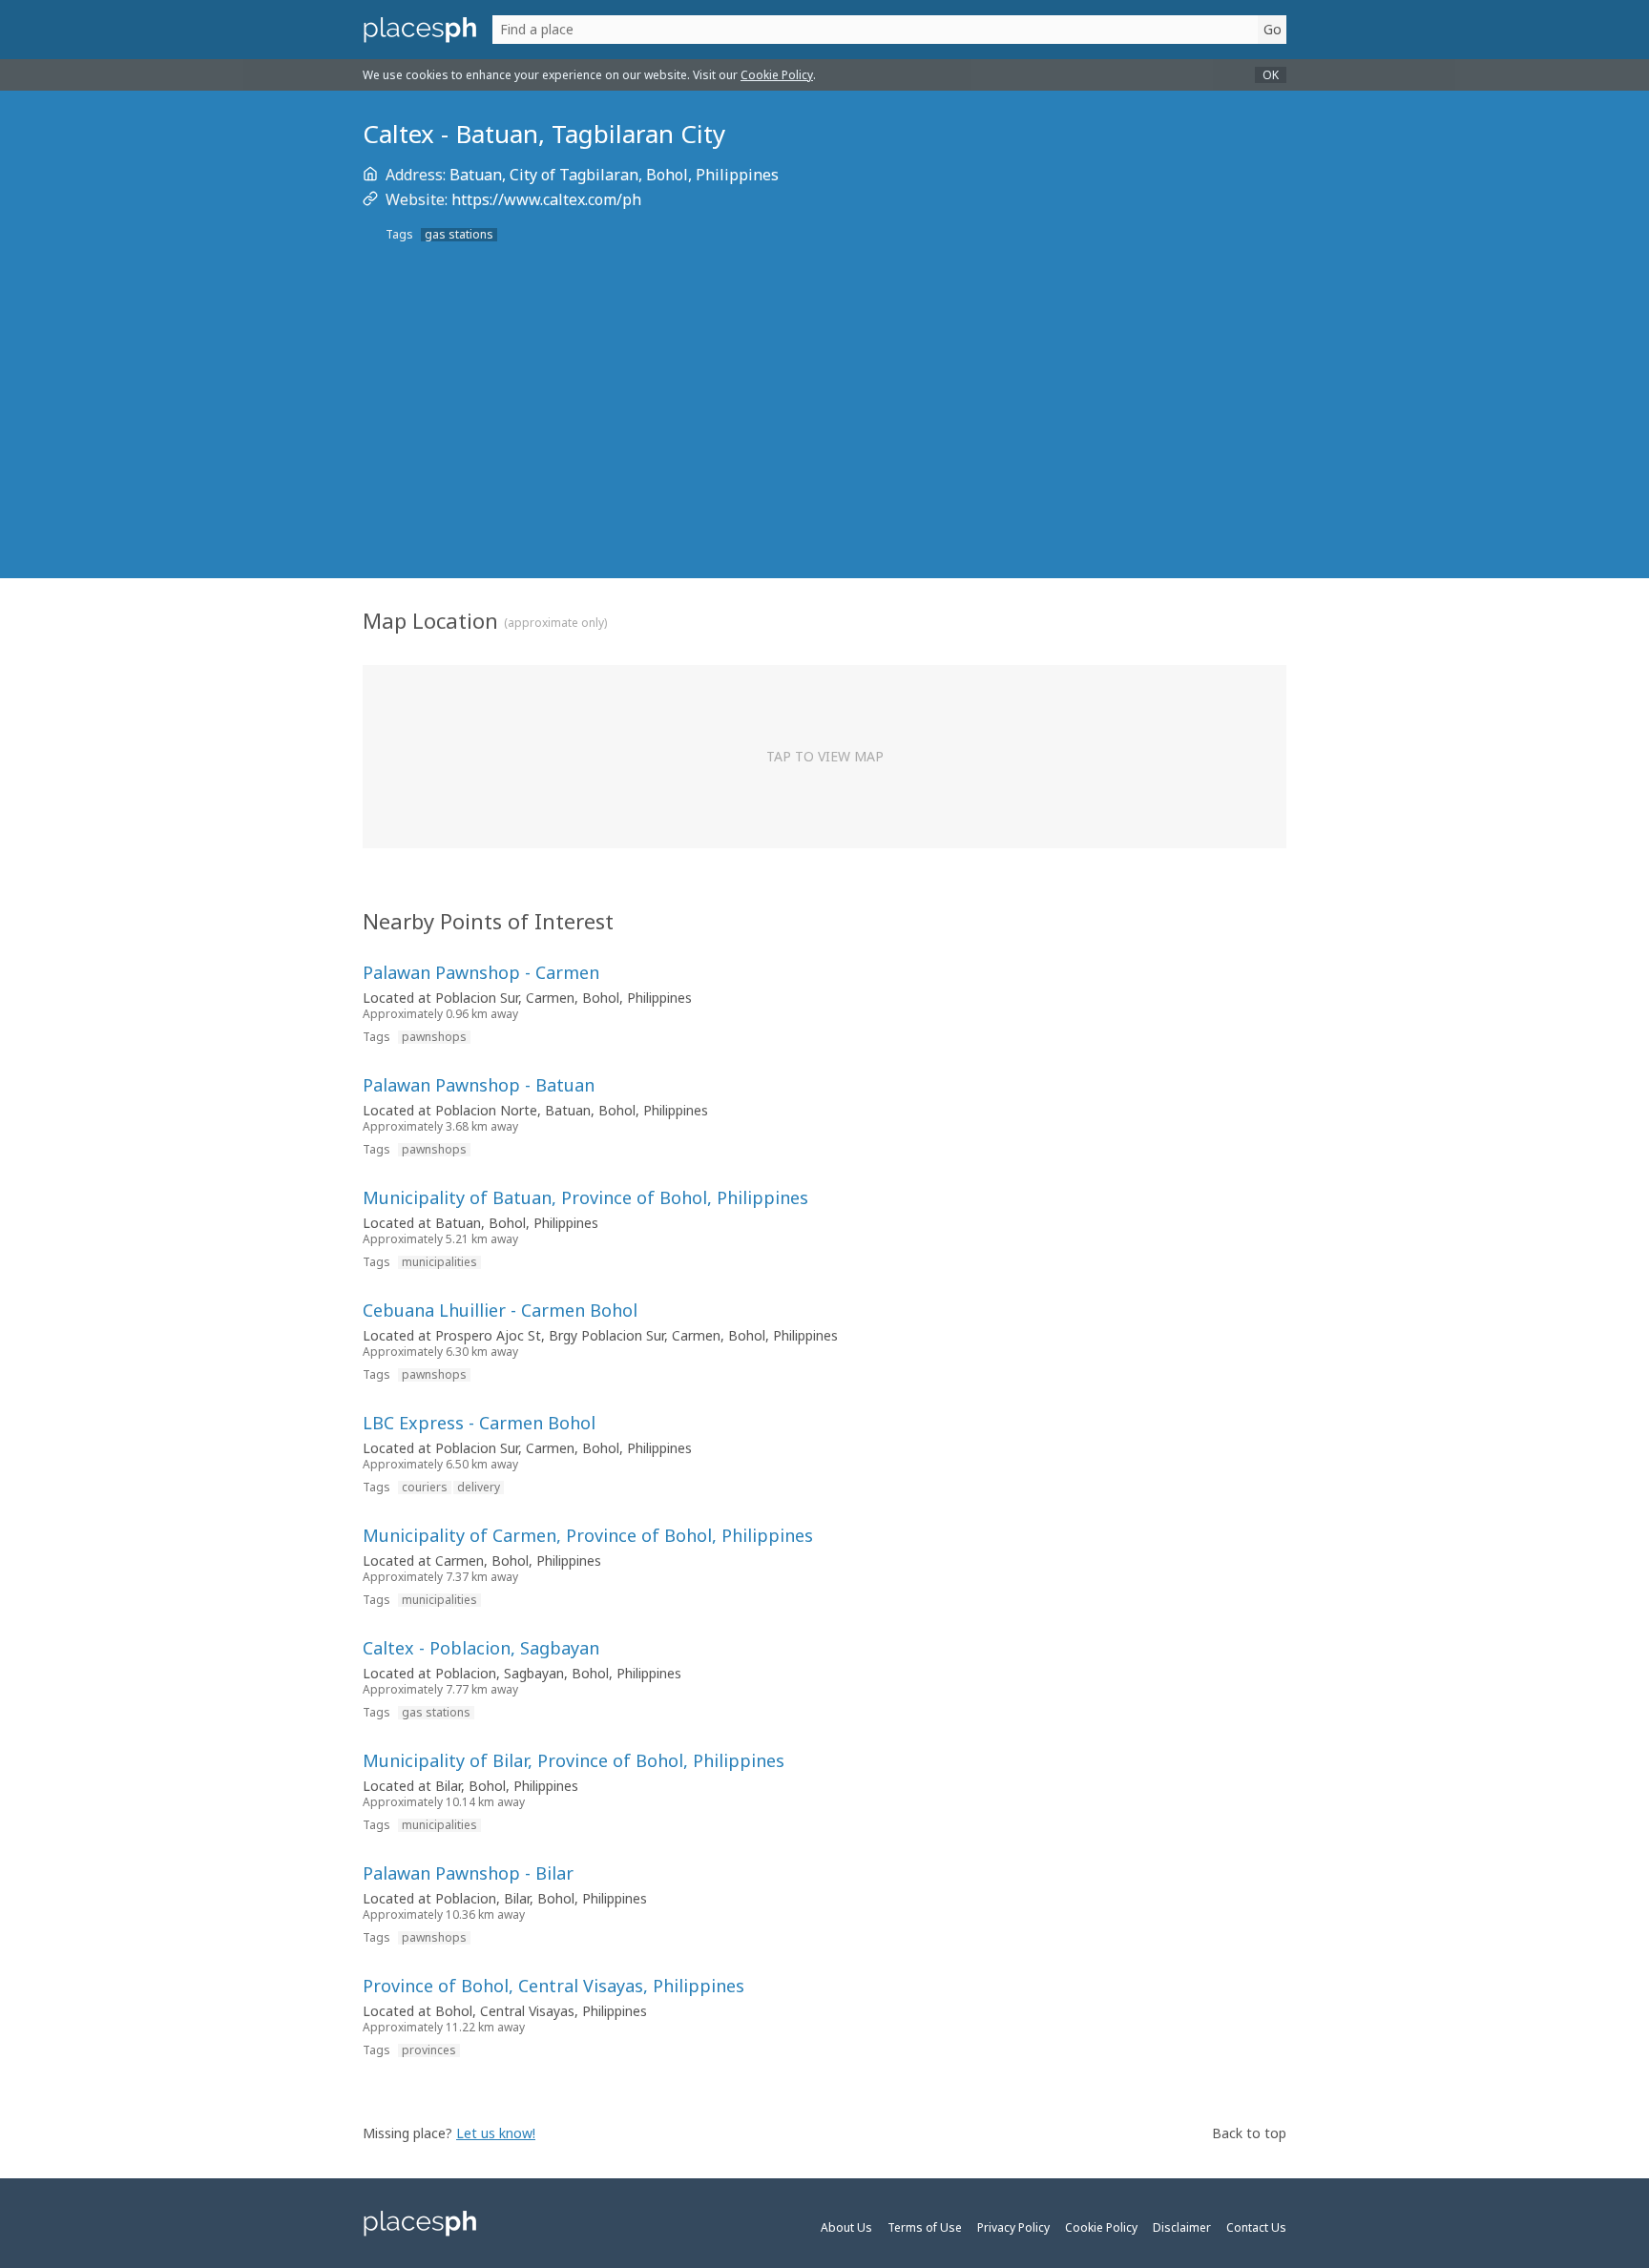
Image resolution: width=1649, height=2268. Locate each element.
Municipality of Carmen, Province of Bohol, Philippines (588, 1535)
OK (1271, 75)
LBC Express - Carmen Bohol (479, 1423)
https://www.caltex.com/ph (546, 199)
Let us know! (496, 2133)
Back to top (1249, 2133)
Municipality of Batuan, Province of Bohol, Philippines (585, 1197)
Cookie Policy (777, 75)
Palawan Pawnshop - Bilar (468, 1873)
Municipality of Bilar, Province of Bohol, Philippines (574, 1760)
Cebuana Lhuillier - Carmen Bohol (500, 1310)
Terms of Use (925, 2227)
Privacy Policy (1013, 2227)
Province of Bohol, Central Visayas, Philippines (553, 1986)
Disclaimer (1182, 2227)
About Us (846, 2227)
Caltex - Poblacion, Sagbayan (481, 1648)
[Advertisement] (824, 437)
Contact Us (1256, 2227)
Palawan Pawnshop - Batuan (479, 1085)
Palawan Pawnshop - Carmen (481, 972)
